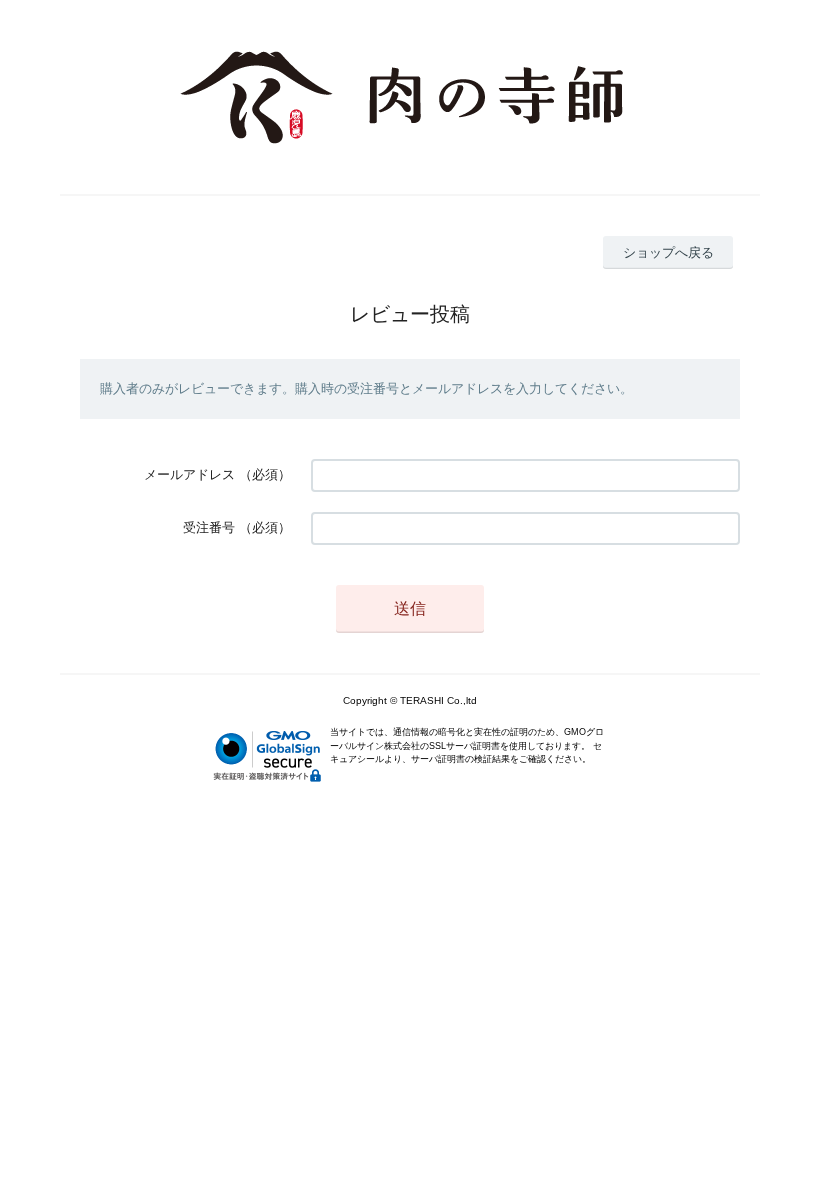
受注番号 (209, 527)
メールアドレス (189, 474)
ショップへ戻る (668, 252)
